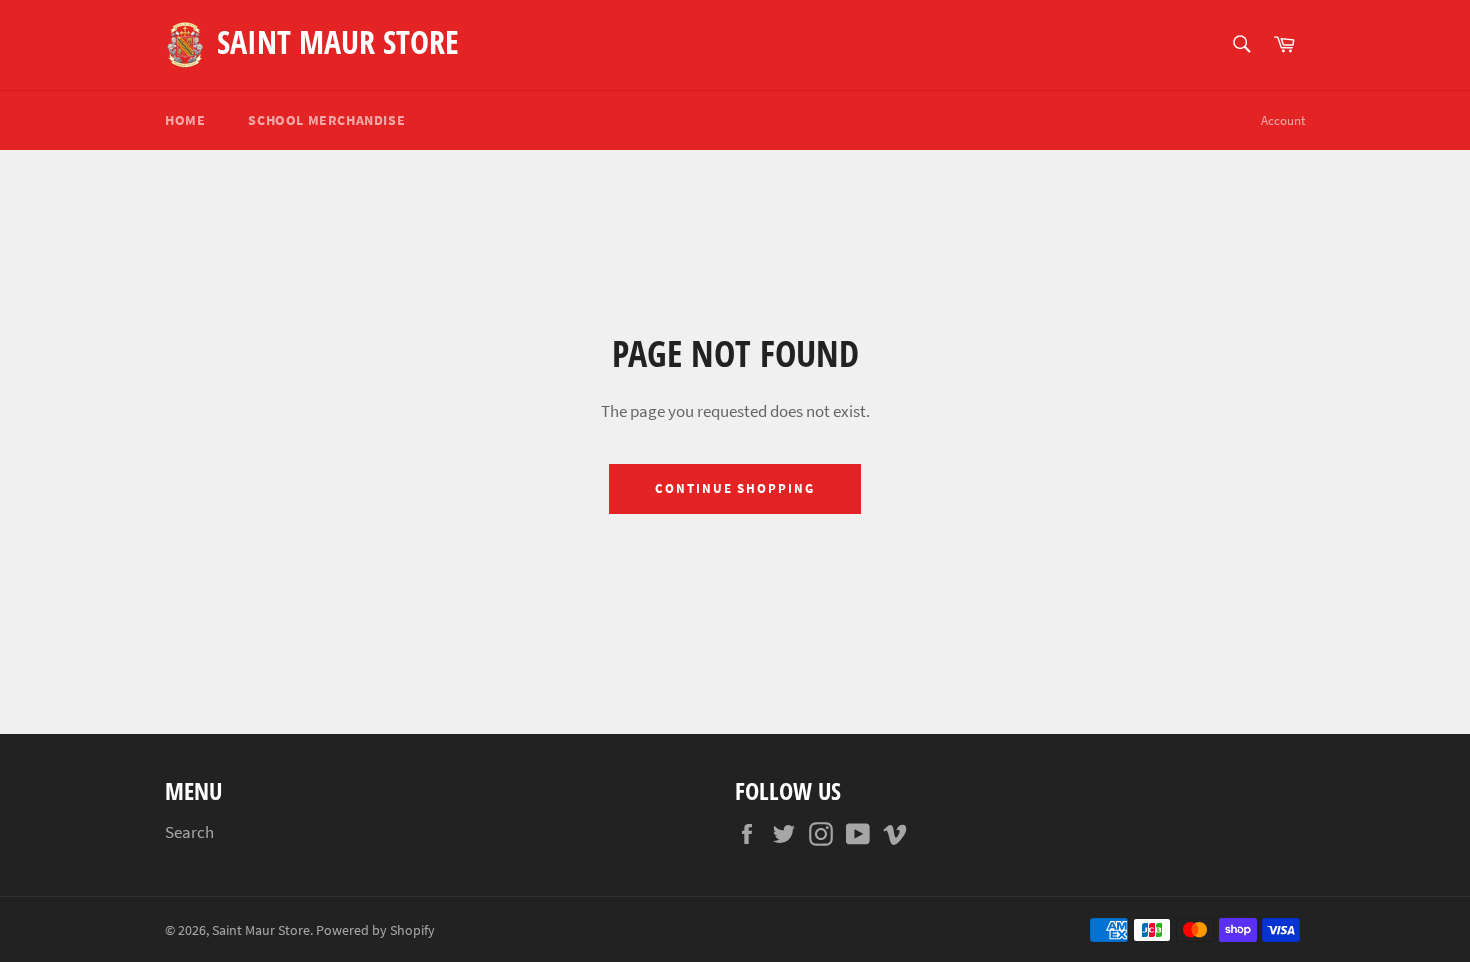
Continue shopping (735, 488)
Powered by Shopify (375, 930)
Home (185, 120)
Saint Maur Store (338, 41)
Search (189, 832)
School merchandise (326, 120)
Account (1283, 120)
